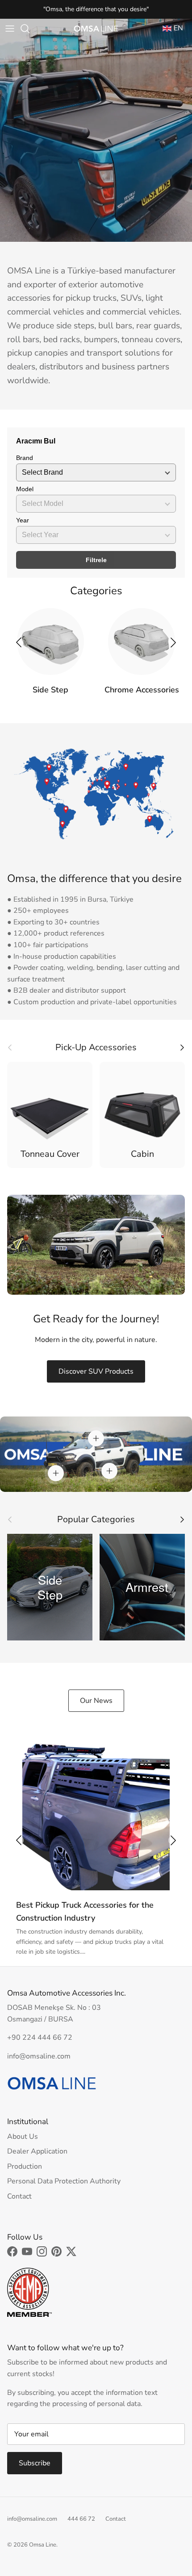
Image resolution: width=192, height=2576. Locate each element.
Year (23, 520)
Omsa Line (43, 2545)
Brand (25, 458)
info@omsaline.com (32, 2519)
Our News (96, 1701)
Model (25, 489)
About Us (23, 2137)
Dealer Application (37, 2151)
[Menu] (10, 29)
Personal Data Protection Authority (64, 2181)
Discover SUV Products (96, 1371)
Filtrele (96, 560)
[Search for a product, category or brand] (29, 29)
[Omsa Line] (96, 29)
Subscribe (35, 2463)
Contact (19, 2196)
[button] (173, 642)
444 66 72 (81, 2519)
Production (25, 2166)
